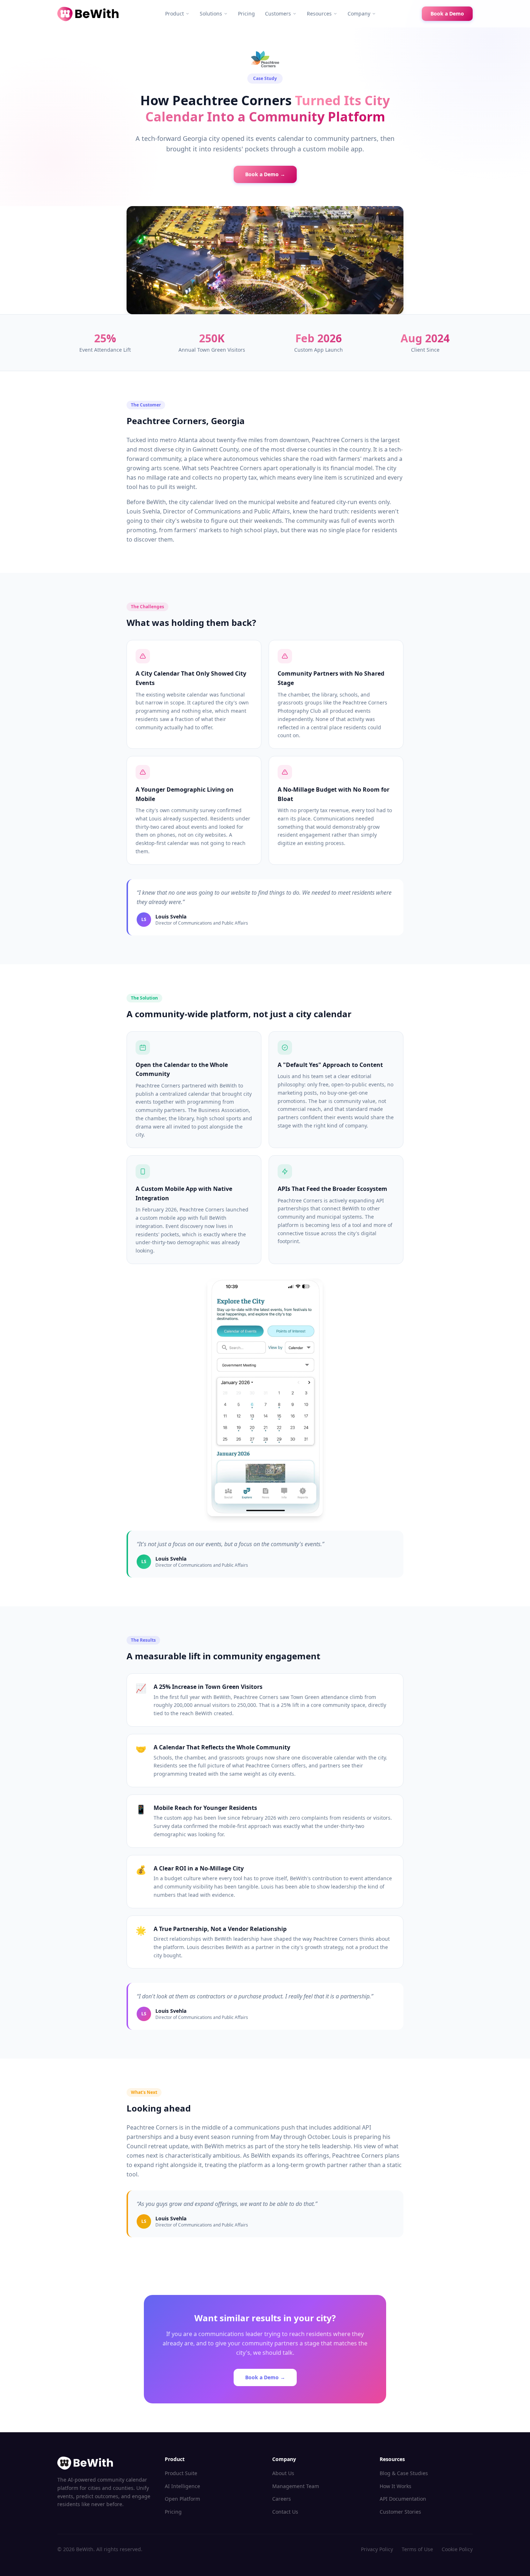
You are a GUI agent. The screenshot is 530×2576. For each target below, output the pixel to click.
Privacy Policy (377, 2549)
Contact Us (285, 2512)
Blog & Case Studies (404, 2473)
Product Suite (181, 2473)
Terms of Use (417, 2549)
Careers (282, 2499)
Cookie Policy (457, 2549)
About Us (283, 2473)
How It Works (396, 2486)
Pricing (246, 14)
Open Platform (182, 2499)
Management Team (296, 2486)
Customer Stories (400, 2512)
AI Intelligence (182, 2486)
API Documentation (403, 2499)
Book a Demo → (265, 174)
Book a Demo (447, 14)
